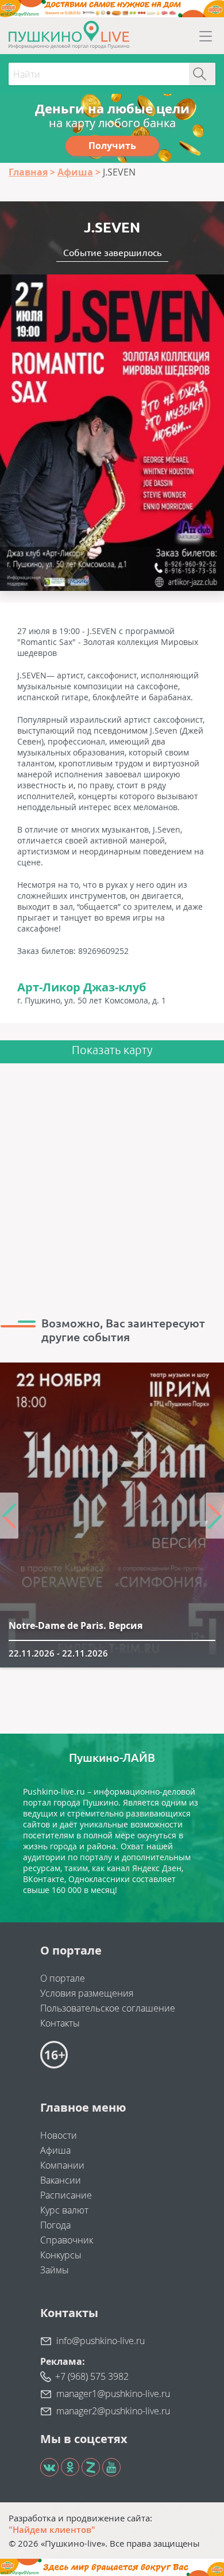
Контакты (60, 2023)
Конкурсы (61, 2255)
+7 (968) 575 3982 (92, 2376)
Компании (62, 2165)
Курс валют (64, 2210)
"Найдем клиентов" (52, 2529)
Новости (59, 2135)
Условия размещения (87, 1993)
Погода (55, 2225)
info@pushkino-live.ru (101, 2341)
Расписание (66, 2195)
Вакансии (61, 2180)
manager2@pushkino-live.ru (113, 2411)
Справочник (67, 2240)
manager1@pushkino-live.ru (113, 2394)
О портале (63, 1978)
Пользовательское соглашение (108, 2008)
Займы (55, 2270)
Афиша (55, 2150)
